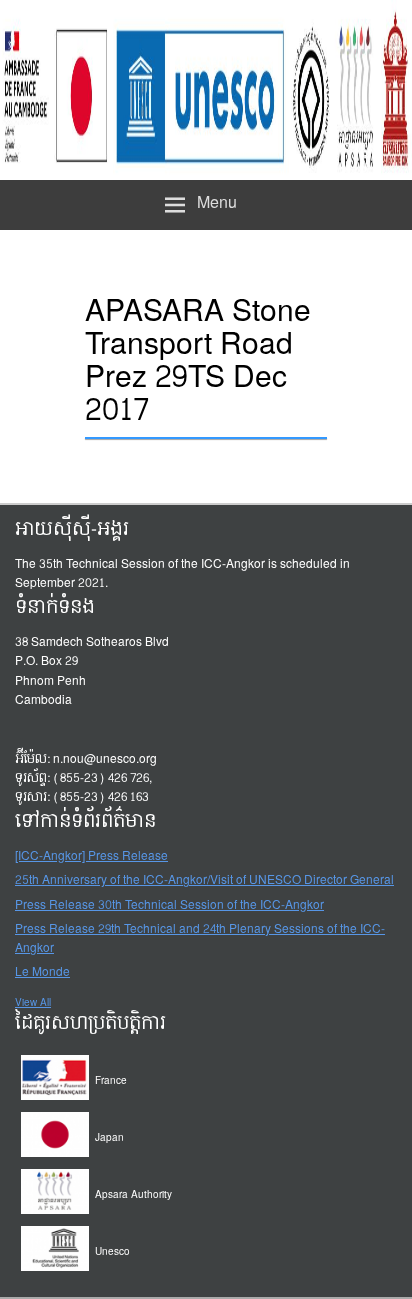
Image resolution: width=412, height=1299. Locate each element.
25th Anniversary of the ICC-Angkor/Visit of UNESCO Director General (204, 881)
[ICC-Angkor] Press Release (91, 857)
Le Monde (42, 973)
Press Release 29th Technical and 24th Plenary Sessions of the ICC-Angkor (200, 939)
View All (33, 1003)
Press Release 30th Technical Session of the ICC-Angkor (169, 906)
